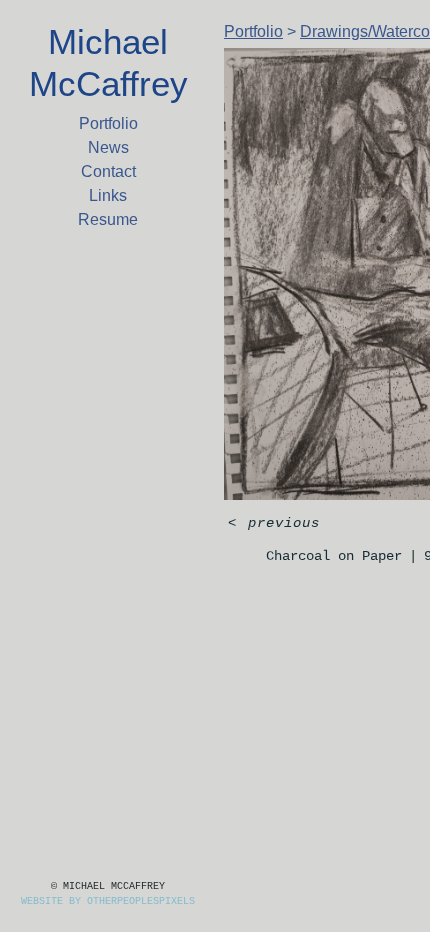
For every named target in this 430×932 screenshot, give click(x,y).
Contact (108, 171)
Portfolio (108, 123)
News (108, 147)
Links (108, 195)
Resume (108, 219)
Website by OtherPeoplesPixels (108, 901)
